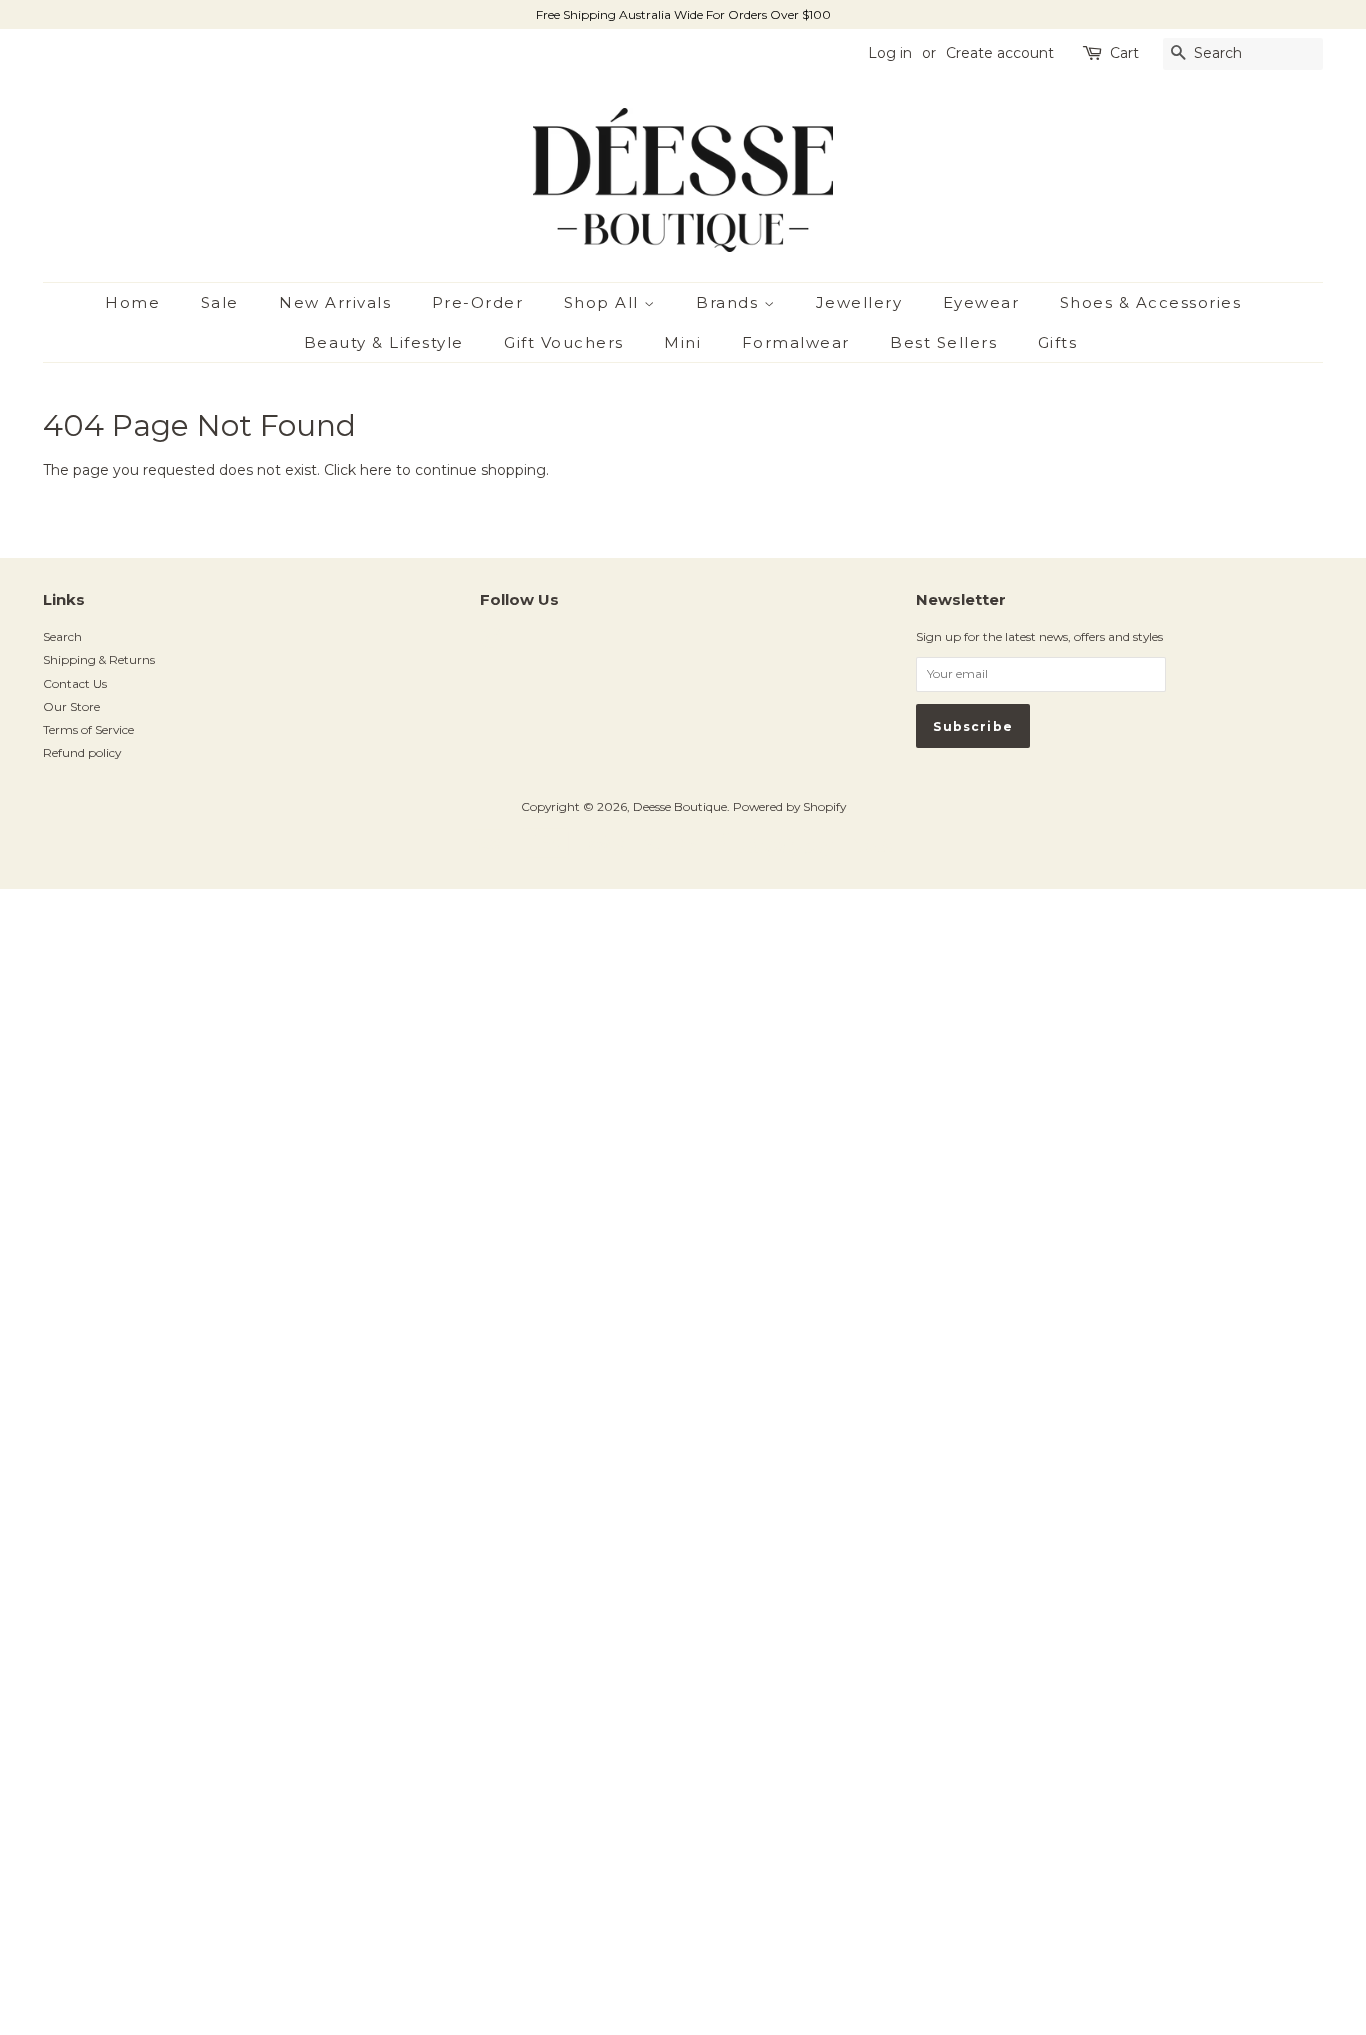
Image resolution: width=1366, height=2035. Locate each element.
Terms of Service (88, 729)
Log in (890, 53)
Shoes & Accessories (1151, 302)
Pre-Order (478, 302)
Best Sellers (943, 342)
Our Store (71, 706)
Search (62, 636)
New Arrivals (335, 302)
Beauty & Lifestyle (384, 342)
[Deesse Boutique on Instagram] (491, 643)
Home (132, 302)
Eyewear (981, 302)
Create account (1000, 53)
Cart (1124, 53)
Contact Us (75, 683)
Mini (682, 342)
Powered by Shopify (789, 806)
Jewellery (859, 302)
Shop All (604, 302)
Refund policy (82, 752)
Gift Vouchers (564, 342)
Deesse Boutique (680, 806)
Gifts (1058, 342)
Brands (730, 302)
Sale (220, 302)
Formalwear (796, 342)
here (376, 470)
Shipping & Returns (99, 659)
